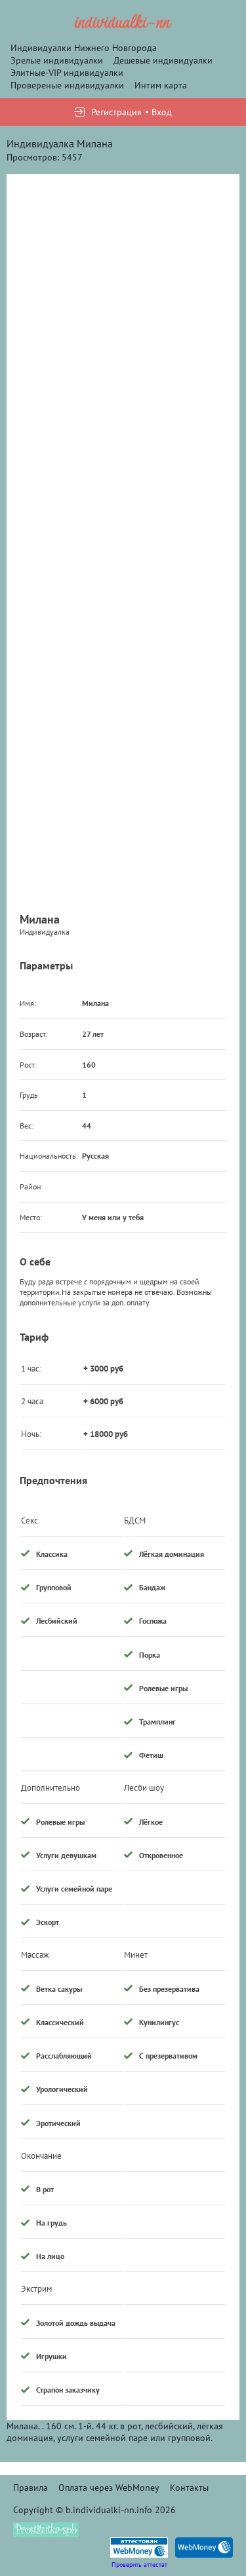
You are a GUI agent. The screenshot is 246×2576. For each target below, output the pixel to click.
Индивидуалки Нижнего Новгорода (84, 48)
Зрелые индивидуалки (57, 60)
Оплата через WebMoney (109, 2488)
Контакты (189, 2488)
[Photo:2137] (123, 543)
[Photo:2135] (123, 306)
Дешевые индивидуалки (163, 60)
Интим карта (161, 85)
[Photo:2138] (123, 780)
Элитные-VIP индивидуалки (67, 73)
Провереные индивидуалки (67, 85)
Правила (31, 2488)
